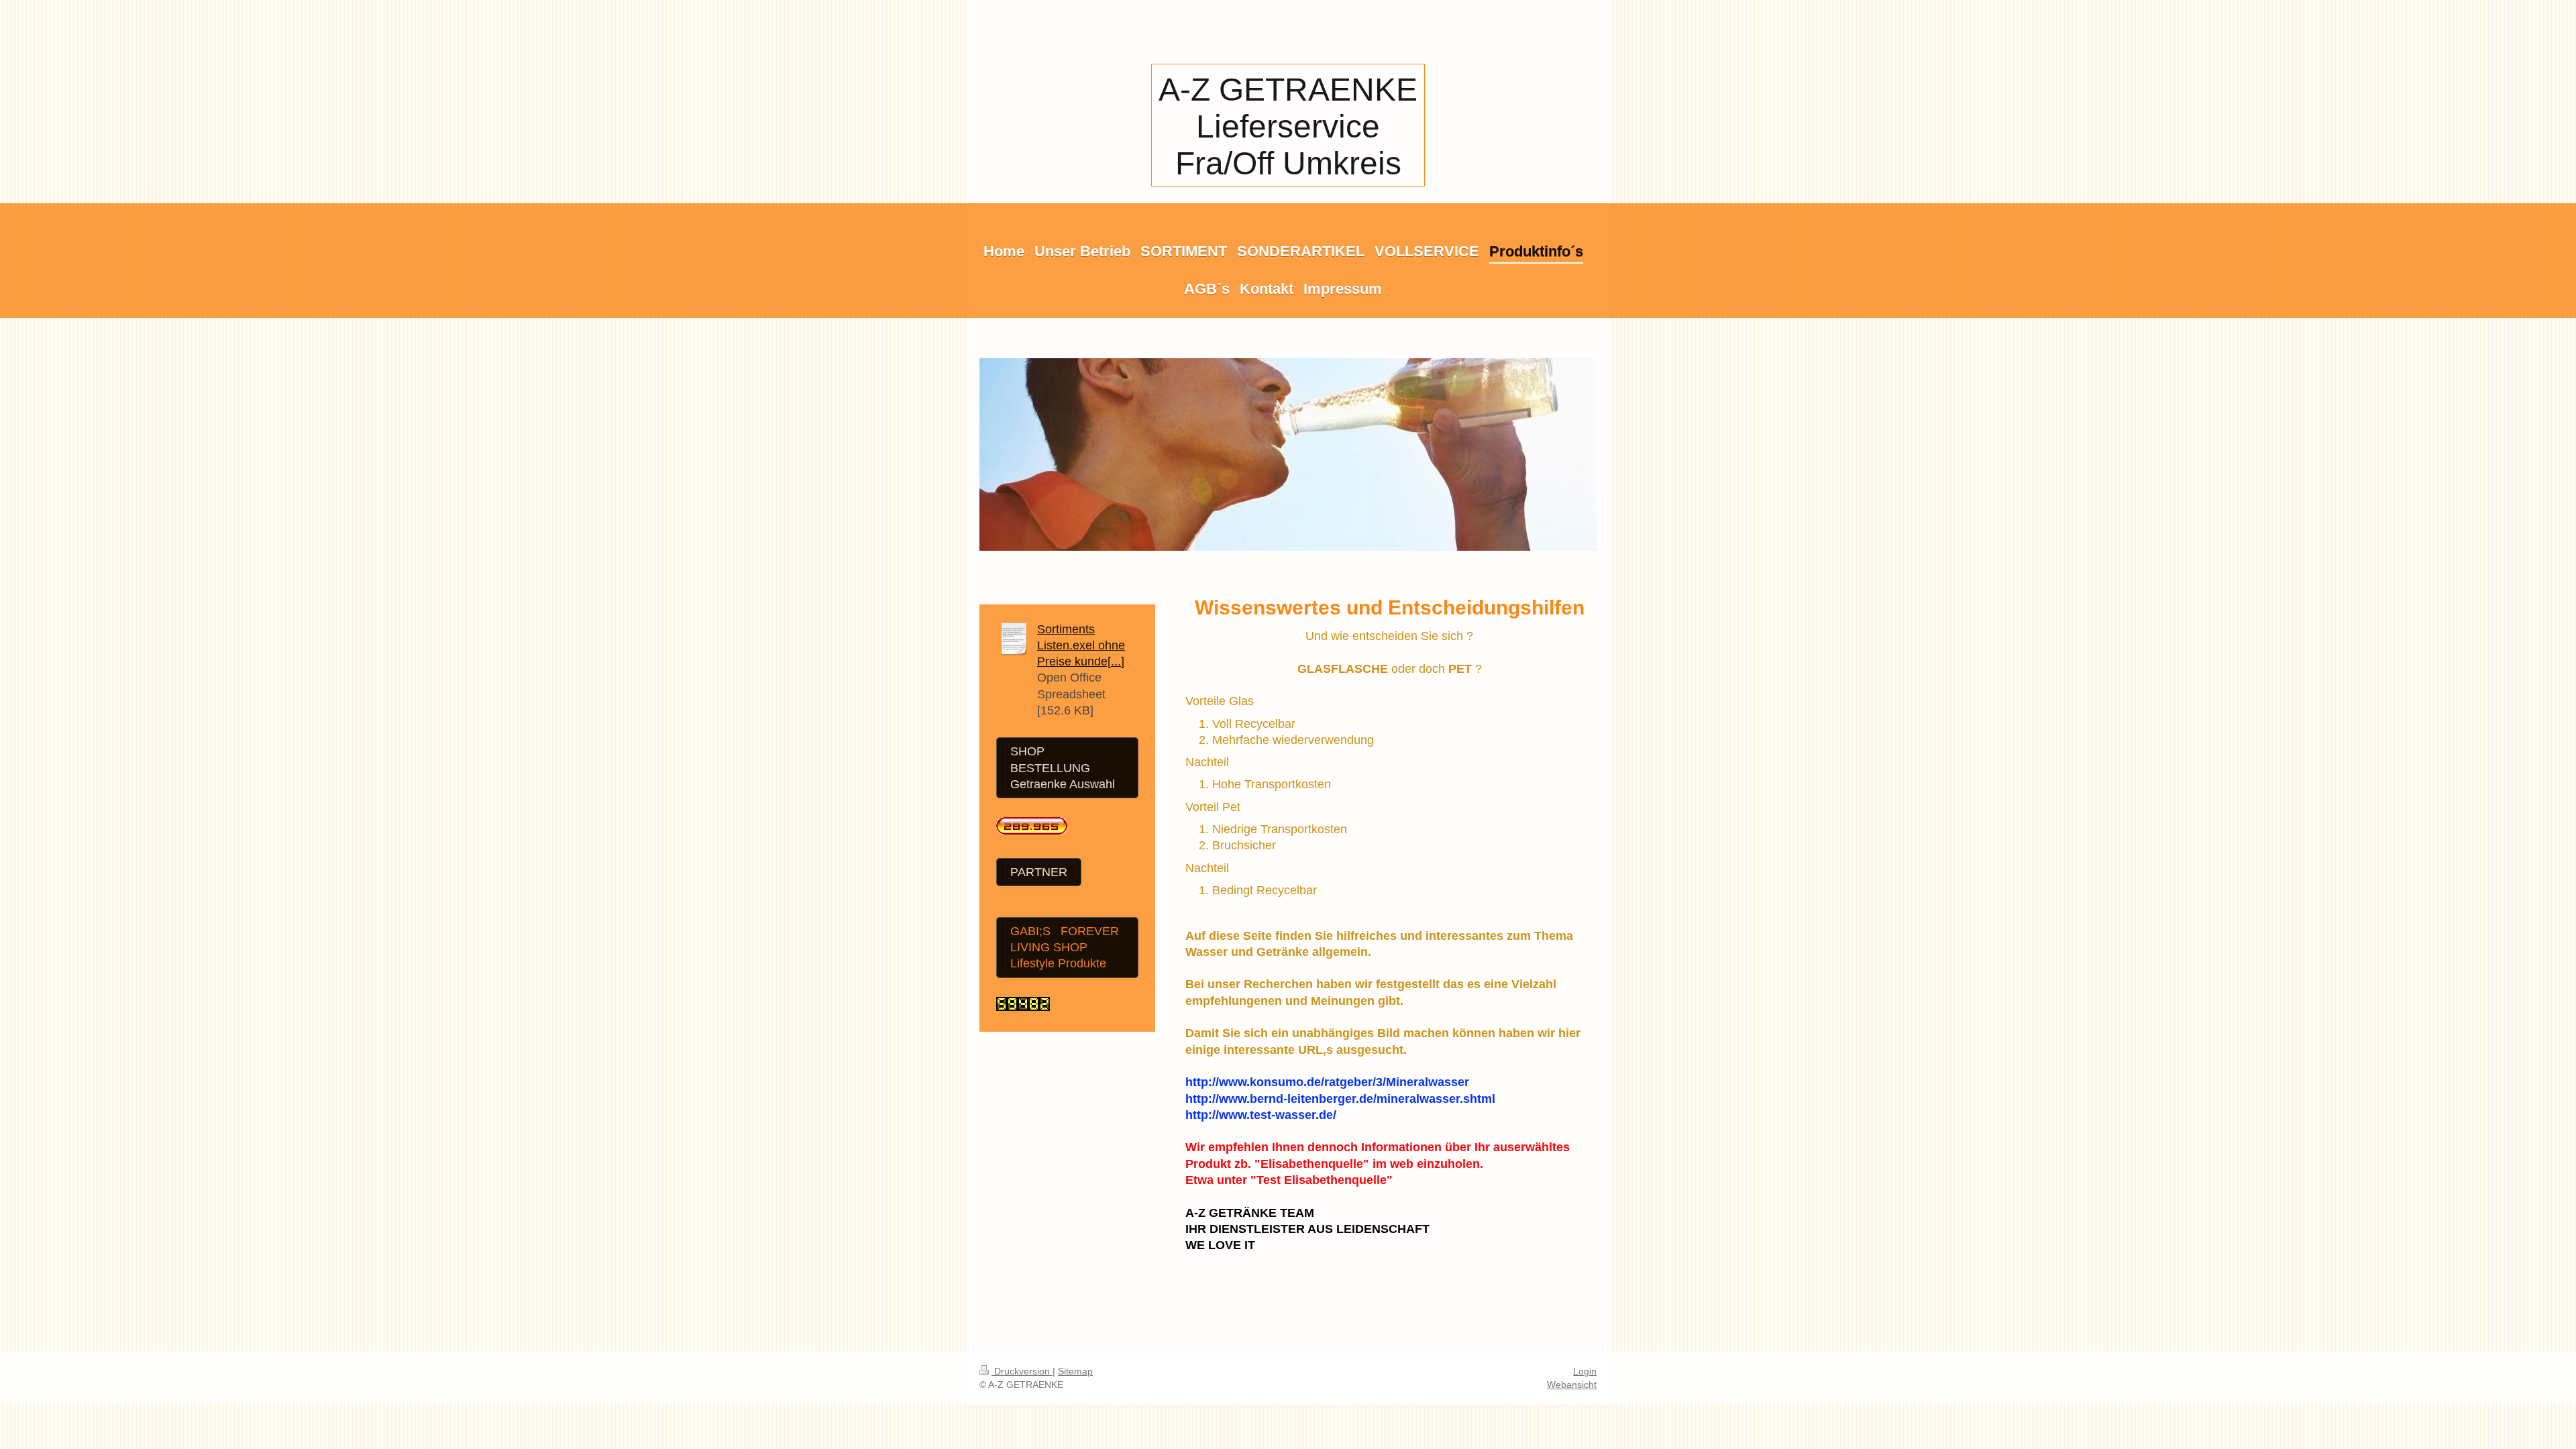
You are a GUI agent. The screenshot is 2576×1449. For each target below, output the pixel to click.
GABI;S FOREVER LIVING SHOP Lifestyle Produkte (1065, 948)
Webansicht (1572, 1385)
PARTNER (1039, 872)
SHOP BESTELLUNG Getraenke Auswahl (1063, 768)
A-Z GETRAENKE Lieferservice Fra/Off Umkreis (1288, 126)
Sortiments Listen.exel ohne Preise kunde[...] (1081, 646)
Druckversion (1022, 1371)
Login (1585, 1371)
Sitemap (1075, 1371)
